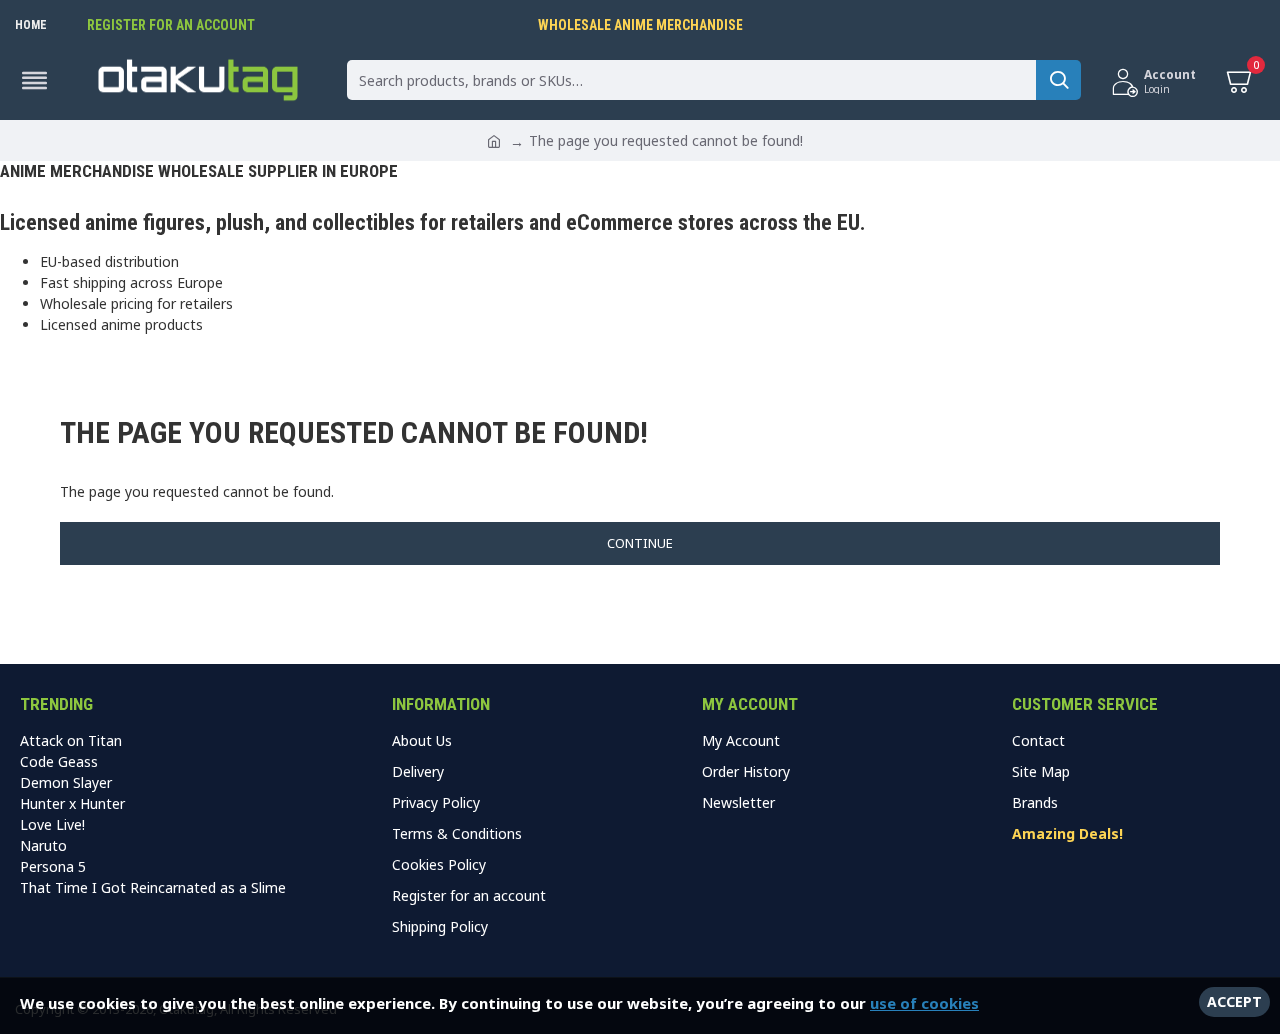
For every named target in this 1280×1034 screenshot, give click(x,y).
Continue (640, 543)
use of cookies (924, 1003)
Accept (1234, 1001)
